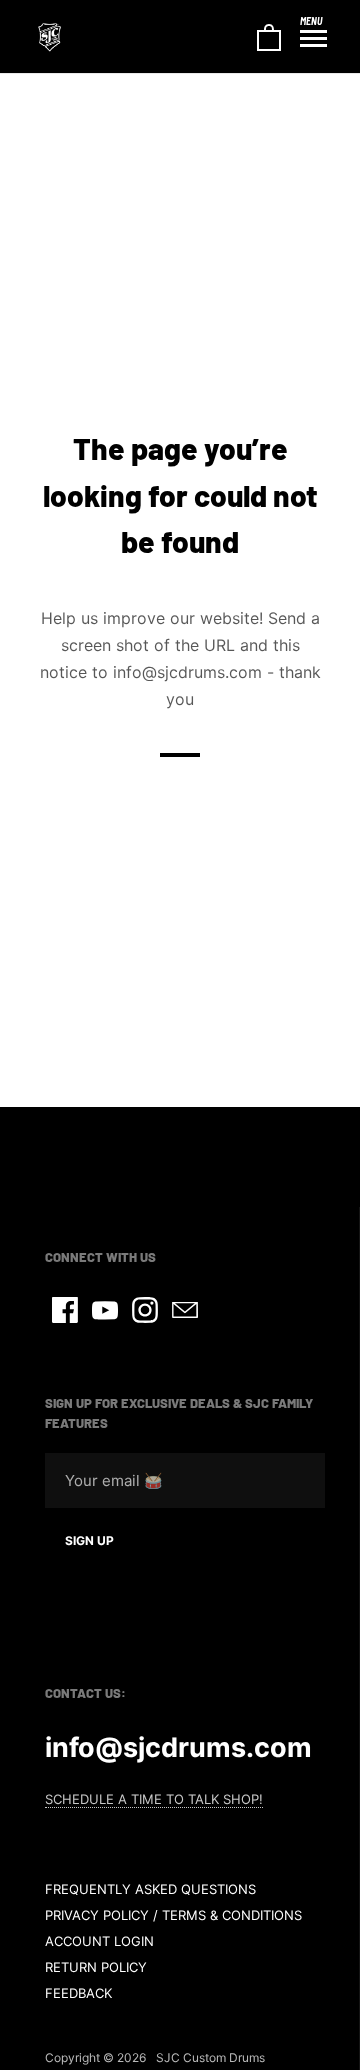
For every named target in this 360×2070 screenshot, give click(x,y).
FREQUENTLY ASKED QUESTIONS (150, 1889)
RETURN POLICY (96, 1967)
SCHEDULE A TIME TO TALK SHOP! (154, 1799)
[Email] (185, 1310)
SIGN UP (89, 1540)
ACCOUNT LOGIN (99, 1941)
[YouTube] (105, 1310)
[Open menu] (313, 39)
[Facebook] (65, 1310)
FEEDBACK (78, 1993)
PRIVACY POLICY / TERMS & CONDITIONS (173, 1915)
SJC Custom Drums (210, 2057)
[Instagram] (145, 1310)
